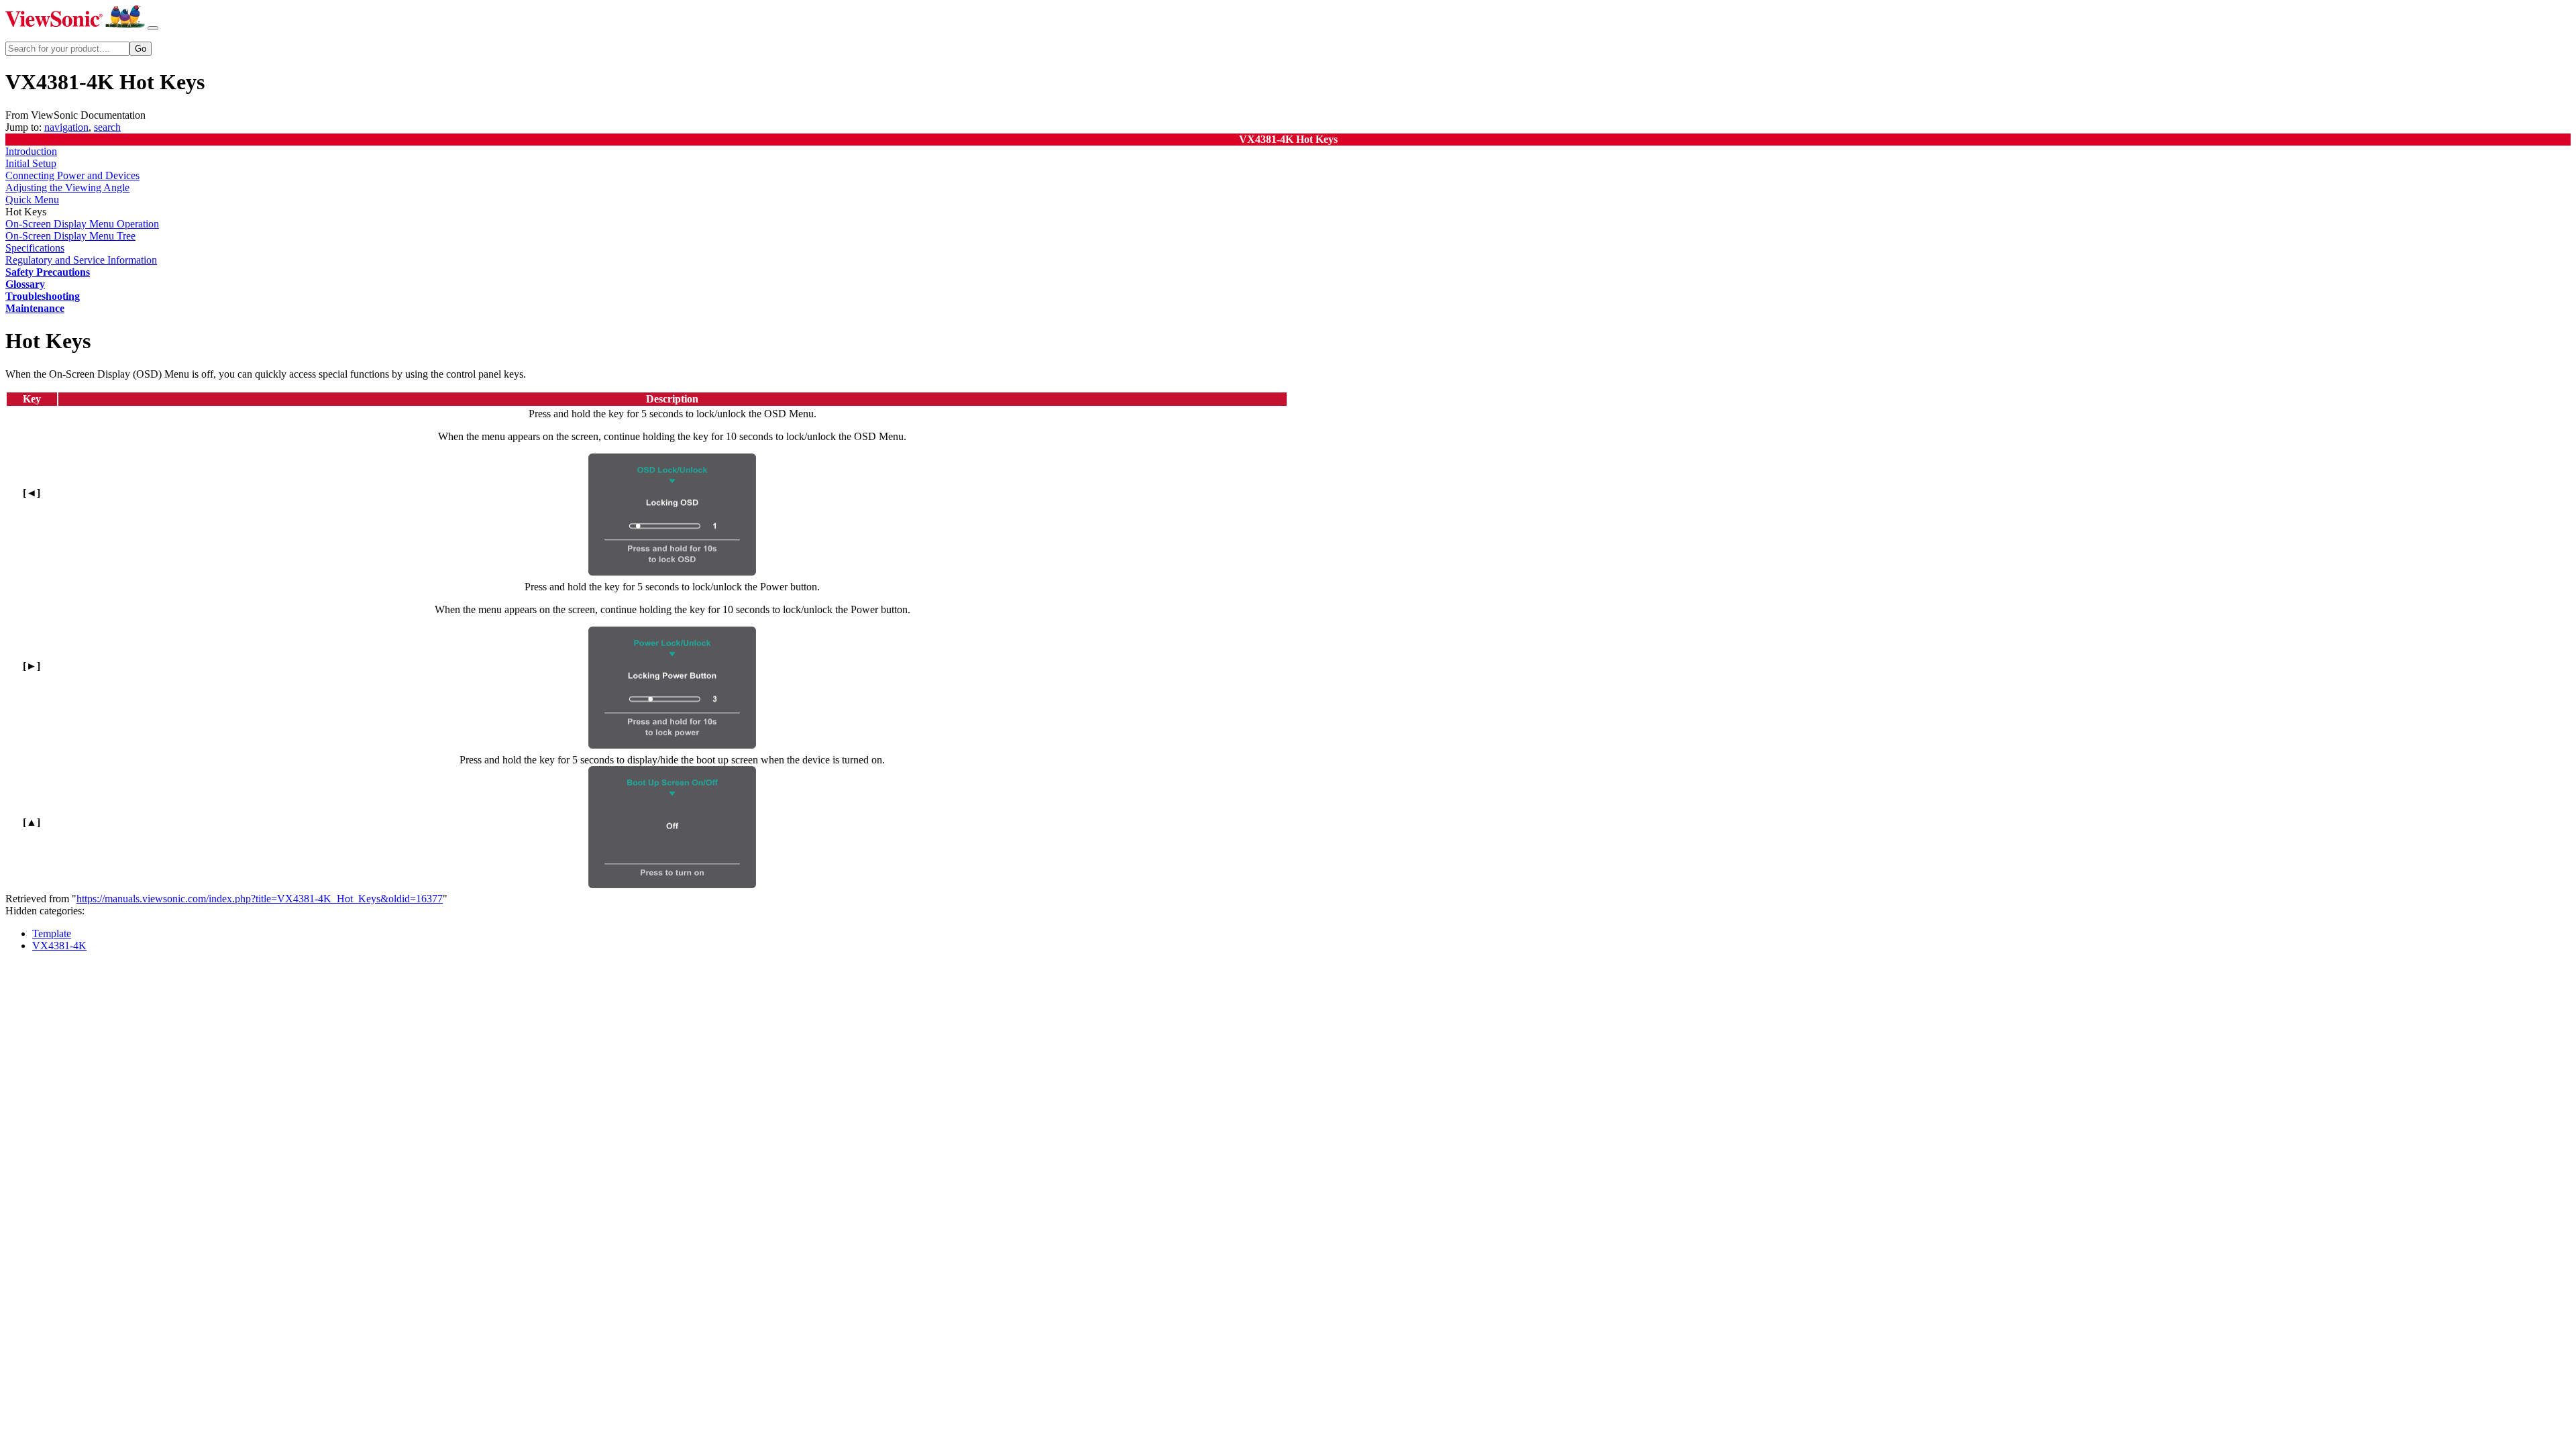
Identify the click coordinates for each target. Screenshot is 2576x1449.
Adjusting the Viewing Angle (67, 187)
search (107, 127)
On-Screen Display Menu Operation (82, 224)
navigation (66, 127)
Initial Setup (31, 163)
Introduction (31, 151)
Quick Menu (32, 200)
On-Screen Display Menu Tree (70, 236)
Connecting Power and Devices (72, 175)
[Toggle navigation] (153, 28)
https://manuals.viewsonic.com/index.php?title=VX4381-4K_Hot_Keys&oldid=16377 (260, 899)
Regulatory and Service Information (81, 260)
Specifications (35, 248)
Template (52, 933)
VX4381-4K (59, 946)
